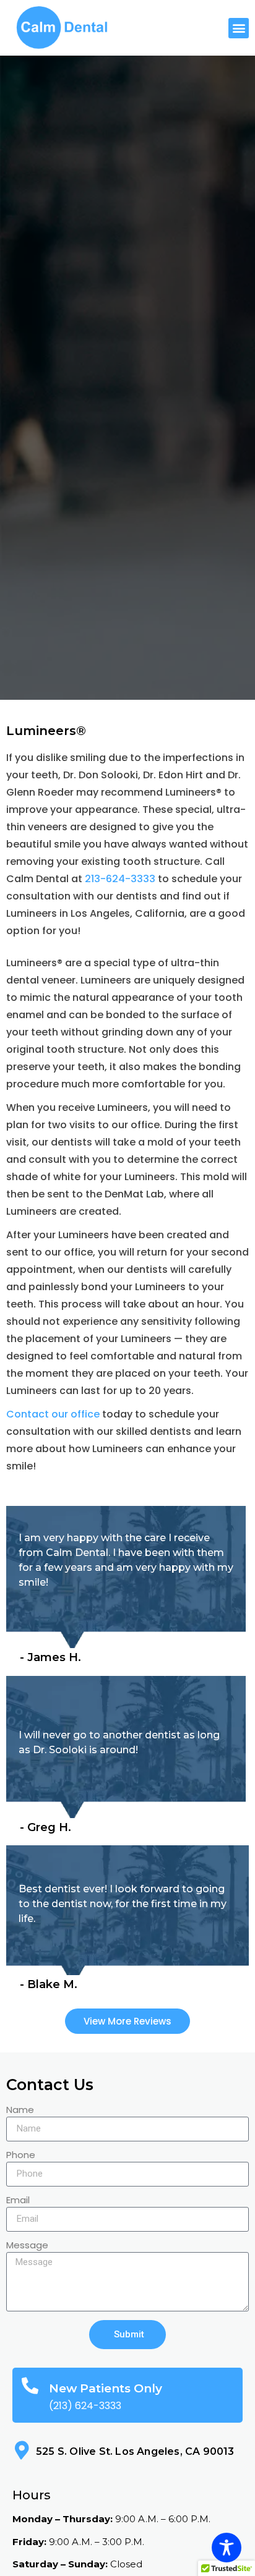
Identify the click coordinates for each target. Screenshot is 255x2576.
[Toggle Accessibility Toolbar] (227, 2548)
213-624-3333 (120, 879)
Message (27, 2246)
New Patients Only (106, 2388)
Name (20, 2111)
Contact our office (53, 1414)
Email (18, 2201)
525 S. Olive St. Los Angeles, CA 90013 (135, 2451)
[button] (239, 28)
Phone (21, 2156)
